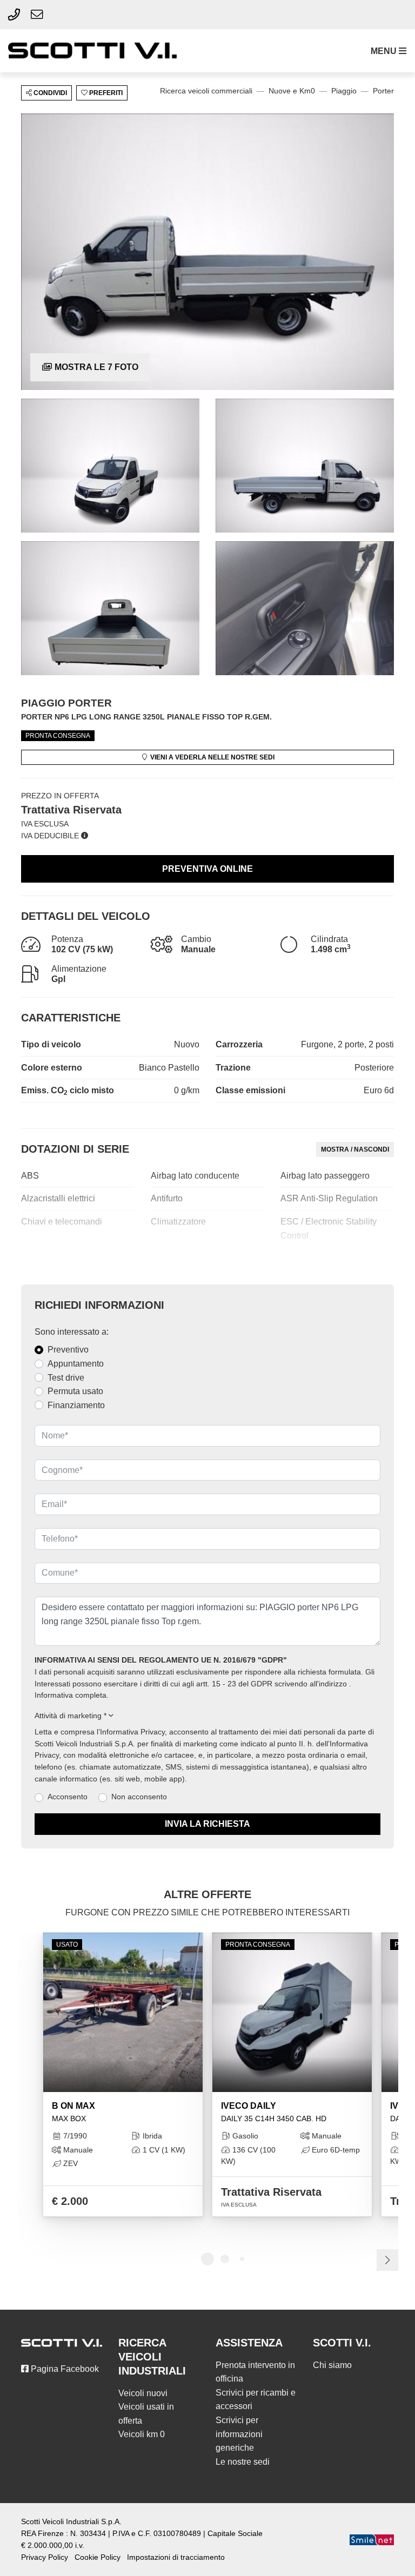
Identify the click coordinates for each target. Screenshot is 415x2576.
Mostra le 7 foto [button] (95, 367)
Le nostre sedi (243, 2462)
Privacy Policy (45, 2557)
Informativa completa (71, 1695)
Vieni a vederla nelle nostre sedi (212, 757)
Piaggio (344, 91)
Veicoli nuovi (143, 2393)
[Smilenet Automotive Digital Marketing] (372, 2540)
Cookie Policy (98, 2557)
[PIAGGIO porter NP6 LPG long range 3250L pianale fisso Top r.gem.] (207, 251)
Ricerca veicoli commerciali (206, 91)
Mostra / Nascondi (355, 1149)
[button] (386, 51)
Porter (383, 91)
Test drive (66, 1378)
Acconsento (68, 1797)
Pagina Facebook (64, 2369)
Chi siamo (332, 2365)
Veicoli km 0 (142, 2434)
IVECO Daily (274, 2112)
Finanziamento (76, 1405)
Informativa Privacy (132, 1732)
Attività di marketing (71, 1716)
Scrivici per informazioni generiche (239, 2434)
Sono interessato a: (72, 1332)
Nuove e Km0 (292, 91)
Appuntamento (76, 1364)
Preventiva (207, 869)
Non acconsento (139, 1797)
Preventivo (68, 1350)
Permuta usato (75, 1391)
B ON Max (73, 2112)
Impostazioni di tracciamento (176, 2557)
